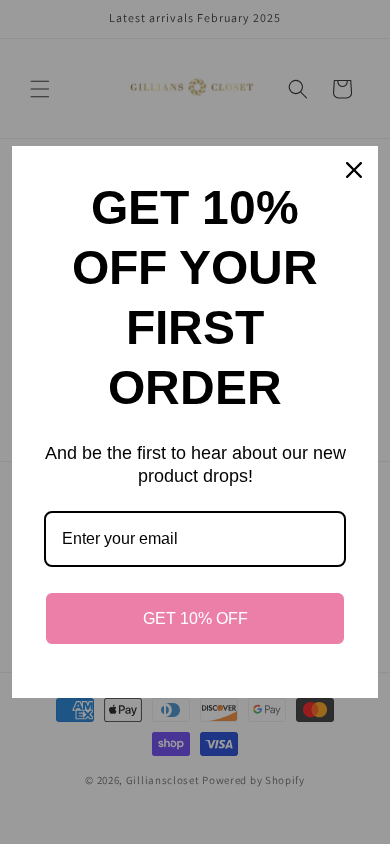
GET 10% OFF (195, 618)
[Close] (354, 170)
